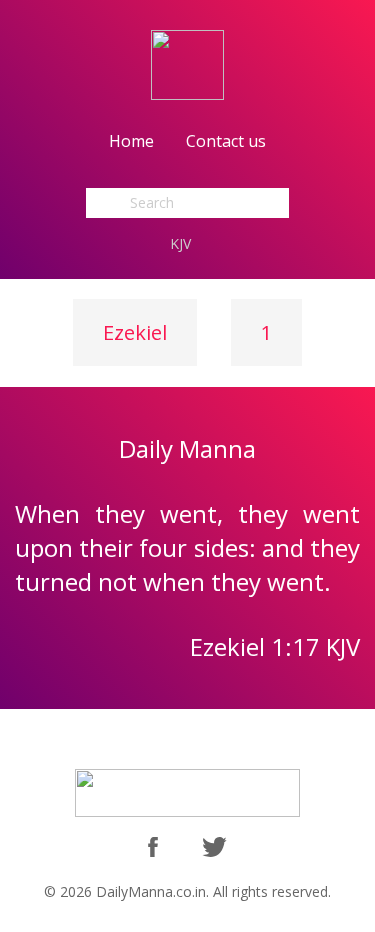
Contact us (226, 141)
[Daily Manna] (187, 63)
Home (131, 141)
